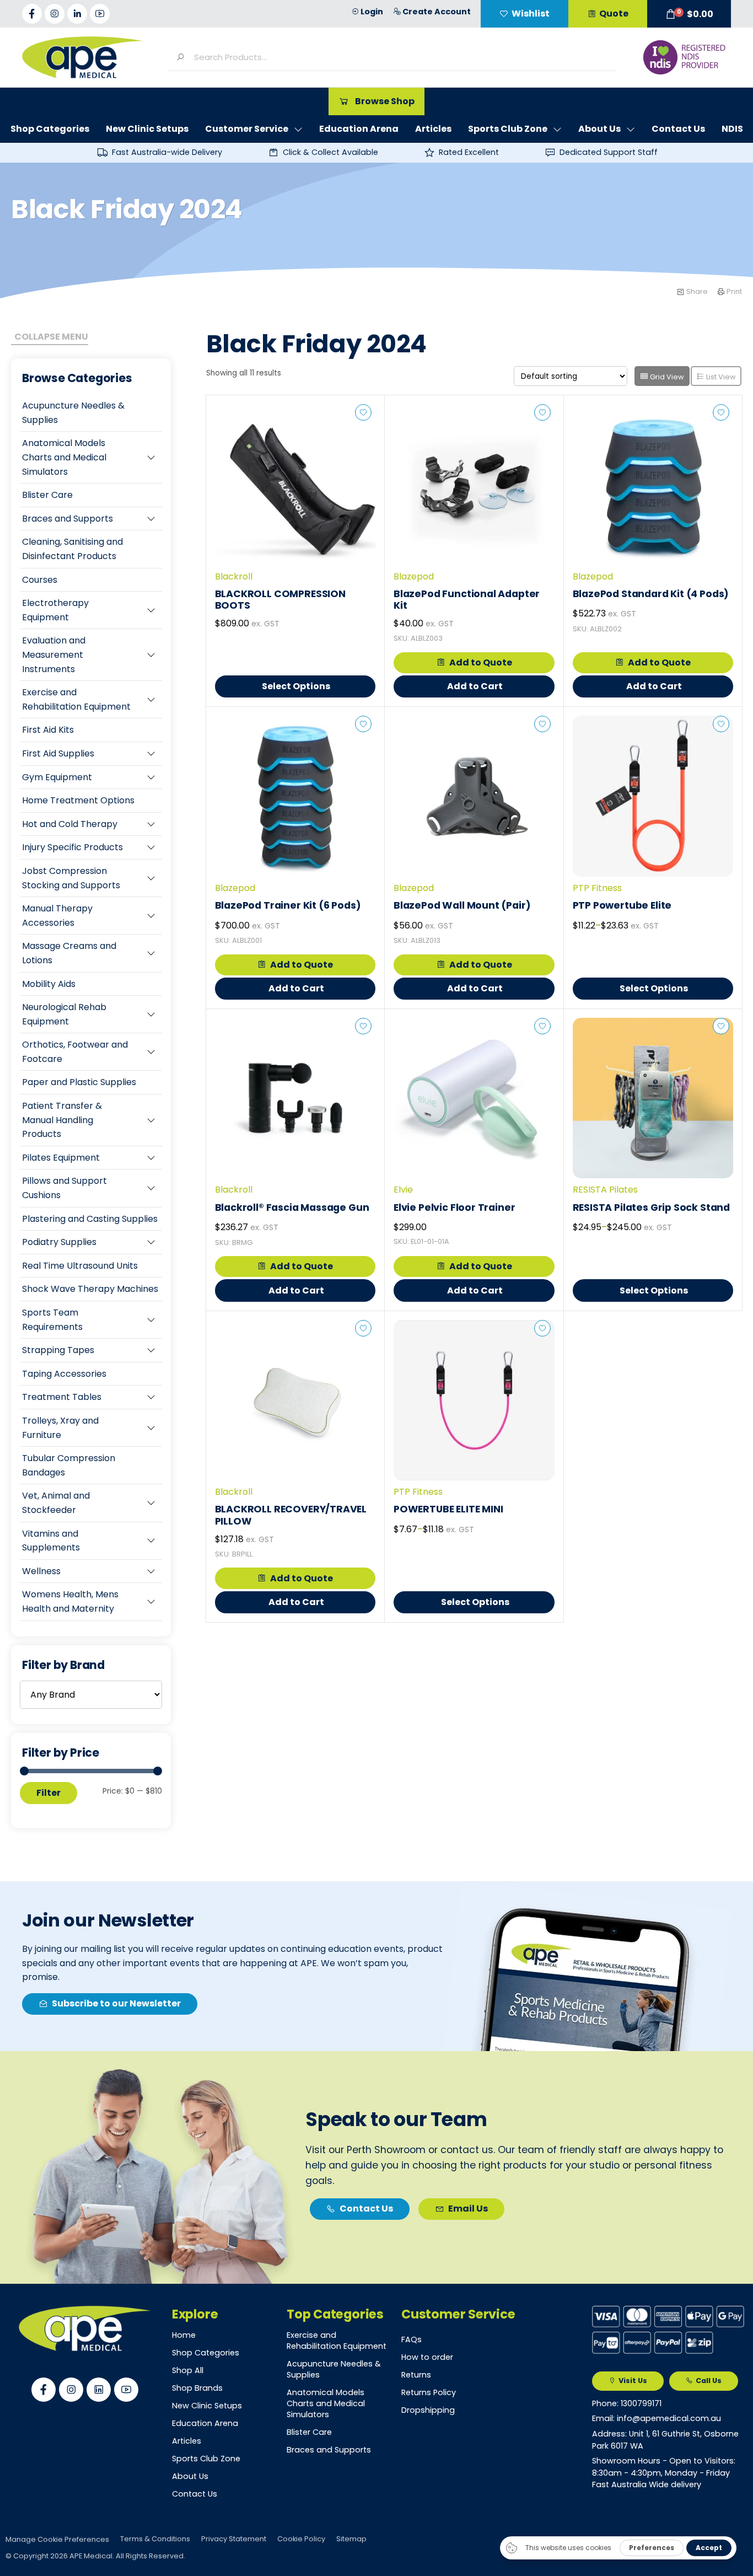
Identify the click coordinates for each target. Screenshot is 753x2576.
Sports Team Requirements (52, 1320)
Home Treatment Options (78, 800)
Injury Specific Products (72, 847)
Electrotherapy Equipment (55, 610)
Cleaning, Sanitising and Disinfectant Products (72, 549)
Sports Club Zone (206, 2459)
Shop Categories (206, 2353)
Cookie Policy (301, 2539)
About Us (190, 2476)
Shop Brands (197, 2388)
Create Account (437, 12)
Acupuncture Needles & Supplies (73, 413)
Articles (187, 2441)
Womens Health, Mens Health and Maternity (70, 1601)
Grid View (666, 377)
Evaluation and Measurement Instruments (54, 654)
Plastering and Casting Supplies (90, 1219)
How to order (427, 2357)
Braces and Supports (68, 519)
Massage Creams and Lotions (69, 953)
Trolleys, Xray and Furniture (60, 1428)
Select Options (296, 686)
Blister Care (47, 495)
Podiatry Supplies (59, 1242)
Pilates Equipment (61, 1158)
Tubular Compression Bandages (69, 1465)
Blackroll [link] (234, 576)
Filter (49, 1793)
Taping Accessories (64, 1374)
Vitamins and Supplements (51, 1541)
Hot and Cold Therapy (70, 824)
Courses (40, 580)
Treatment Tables (62, 1397)
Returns (416, 2375)
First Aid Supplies (58, 753)
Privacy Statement (234, 2539)
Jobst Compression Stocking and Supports (71, 878)
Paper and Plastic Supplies (79, 1082)
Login (372, 12)
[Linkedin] (99, 2390)
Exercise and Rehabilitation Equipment (76, 699)
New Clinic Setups (207, 2406)
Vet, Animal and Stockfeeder (56, 1503)
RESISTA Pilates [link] (605, 1190)
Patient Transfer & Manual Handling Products (62, 1120)
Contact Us (195, 2494)
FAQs (412, 2339)
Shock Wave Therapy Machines (90, 1289)
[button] (689, 14)
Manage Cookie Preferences (57, 2539)
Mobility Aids (49, 984)
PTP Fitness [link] (597, 888)
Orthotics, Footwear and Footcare (75, 1052)
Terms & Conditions (155, 2539)
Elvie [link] (403, 1190)
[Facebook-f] (32, 14)
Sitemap (351, 2539)
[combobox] (401, 57)
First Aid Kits (48, 730)
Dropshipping (428, 2410)
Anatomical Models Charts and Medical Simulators (64, 457)
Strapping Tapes (58, 1350)
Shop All (188, 2370)
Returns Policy (429, 2392)
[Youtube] (100, 14)
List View (720, 377)
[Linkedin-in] (77, 14)
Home (184, 2335)
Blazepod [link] (414, 576)
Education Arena (205, 2423)
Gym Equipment (57, 777)
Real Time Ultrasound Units (80, 1266)
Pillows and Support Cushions (64, 1188)
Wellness (41, 1571)
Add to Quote (481, 662)
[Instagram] (55, 14)
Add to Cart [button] (475, 686)
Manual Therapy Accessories (57, 916)
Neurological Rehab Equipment (64, 1014)
